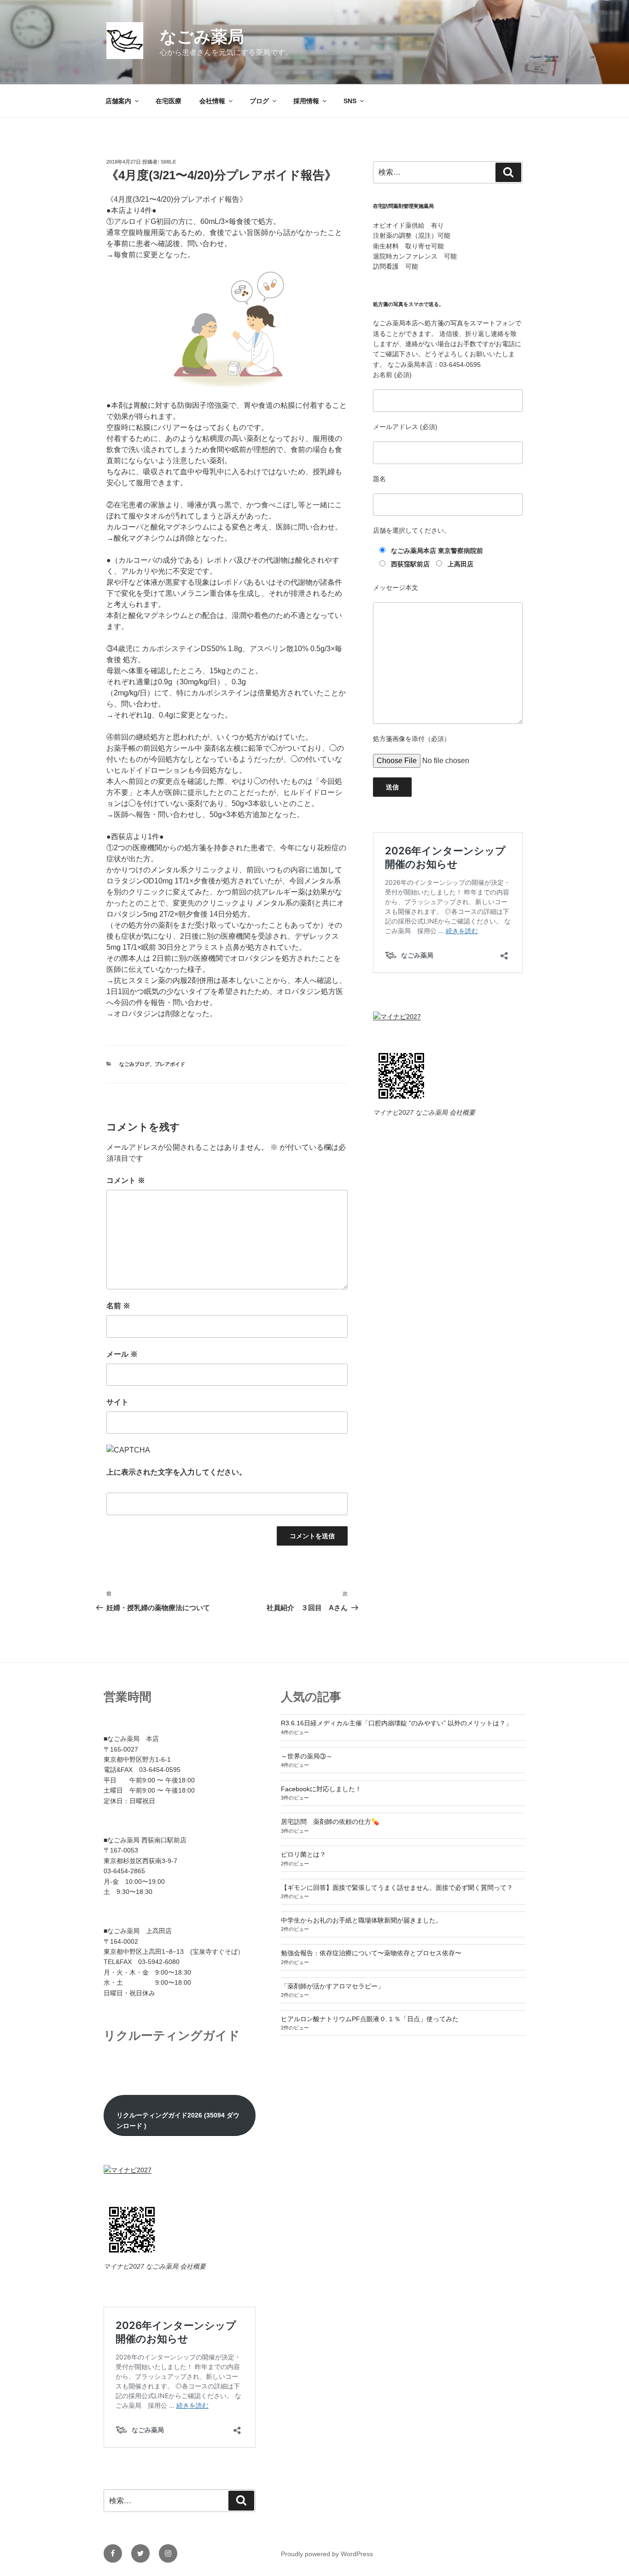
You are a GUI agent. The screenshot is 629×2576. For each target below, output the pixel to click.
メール (122, 1354)
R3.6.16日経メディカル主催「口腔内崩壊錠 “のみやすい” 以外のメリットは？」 (396, 1723)
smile (168, 162)
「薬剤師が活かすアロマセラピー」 (332, 1986)
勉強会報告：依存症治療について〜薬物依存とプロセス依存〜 (371, 1953)
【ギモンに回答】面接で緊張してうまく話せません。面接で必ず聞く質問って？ (397, 1888)
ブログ (259, 101)
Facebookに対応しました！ (321, 1789)
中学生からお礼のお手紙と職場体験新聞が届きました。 (361, 1920)
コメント (126, 1180)
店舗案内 (118, 101)
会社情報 (212, 101)
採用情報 (306, 101)
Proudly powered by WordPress (327, 2554)
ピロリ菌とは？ (303, 1854)
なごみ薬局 (202, 37)
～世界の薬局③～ (307, 1756)
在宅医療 (169, 101)
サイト (117, 1402)
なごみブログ (134, 1064)
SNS (350, 101)
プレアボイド (170, 1064)
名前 (118, 1306)
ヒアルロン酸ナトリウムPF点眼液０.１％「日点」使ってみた (370, 2019)
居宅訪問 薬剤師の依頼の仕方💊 (330, 1822)
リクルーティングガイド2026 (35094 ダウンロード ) (178, 2120)
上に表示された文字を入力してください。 (176, 1472)
